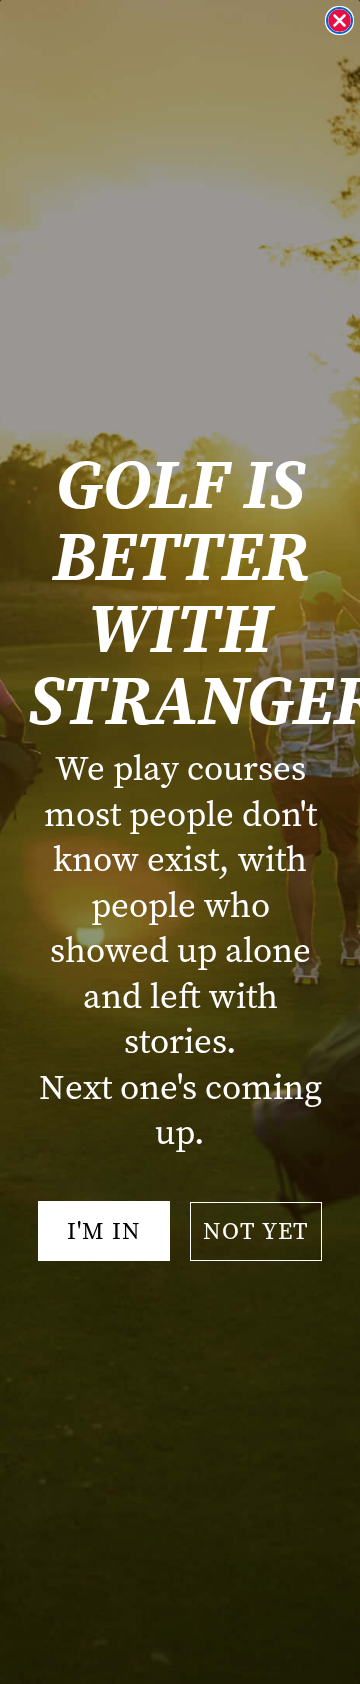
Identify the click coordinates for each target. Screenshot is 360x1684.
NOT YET (256, 1231)
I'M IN (104, 1231)
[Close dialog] (339, 20)
